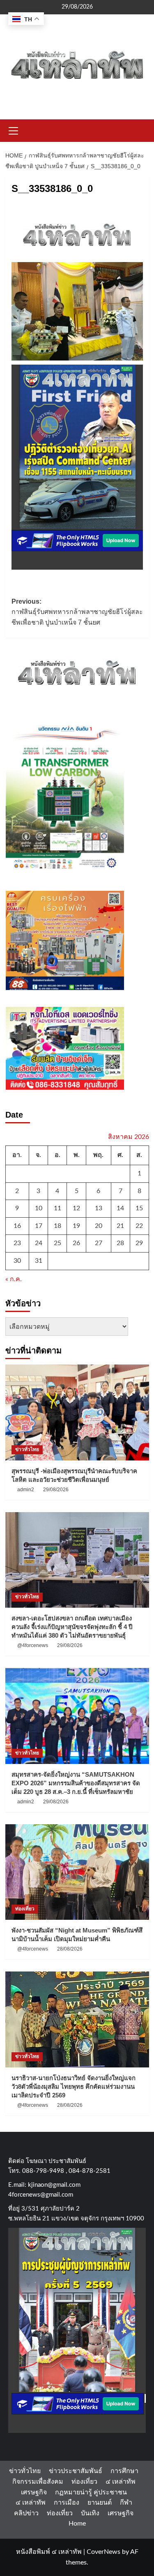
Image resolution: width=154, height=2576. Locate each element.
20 (99, 1226)
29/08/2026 (56, 1490)
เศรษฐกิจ (34, 2492)
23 (17, 1243)
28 (120, 1243)
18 (57, 1226)
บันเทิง (90, 2513)
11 (57, 1208)
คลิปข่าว (26, 2513)
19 (76, 1226)
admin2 (26, 1490)
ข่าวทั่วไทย (27, 1449)
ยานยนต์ (100, 2503)
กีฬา (126, 2503)
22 (139, 1226)
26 (76, 1243)
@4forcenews (33, 1645)
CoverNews (103, 2552)
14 (120, 1208)
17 (39, 1226)
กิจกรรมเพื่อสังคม (38, 2482)
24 (39, 1243)
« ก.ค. (14, 1279)
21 (120, 1226)
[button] (14, 130)
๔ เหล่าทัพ (121, 2482)
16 (17, 1226)
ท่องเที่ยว (25, 1909)
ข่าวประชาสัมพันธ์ (76, 2471)
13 (99, 1208)
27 (99, 1243)
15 (139, 1208)
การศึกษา (124, 2471)
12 (76, 1208)
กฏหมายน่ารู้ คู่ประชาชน (91, 2492)
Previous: (77, 612)
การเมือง (67, 2503)
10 (39, 1208)
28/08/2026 (70, 1949)
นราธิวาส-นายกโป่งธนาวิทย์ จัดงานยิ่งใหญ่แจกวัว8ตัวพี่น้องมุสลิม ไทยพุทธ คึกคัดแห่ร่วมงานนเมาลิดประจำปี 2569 (74, 2087)
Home (77, 2524)
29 (139, 1243)
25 (57, 1243)
